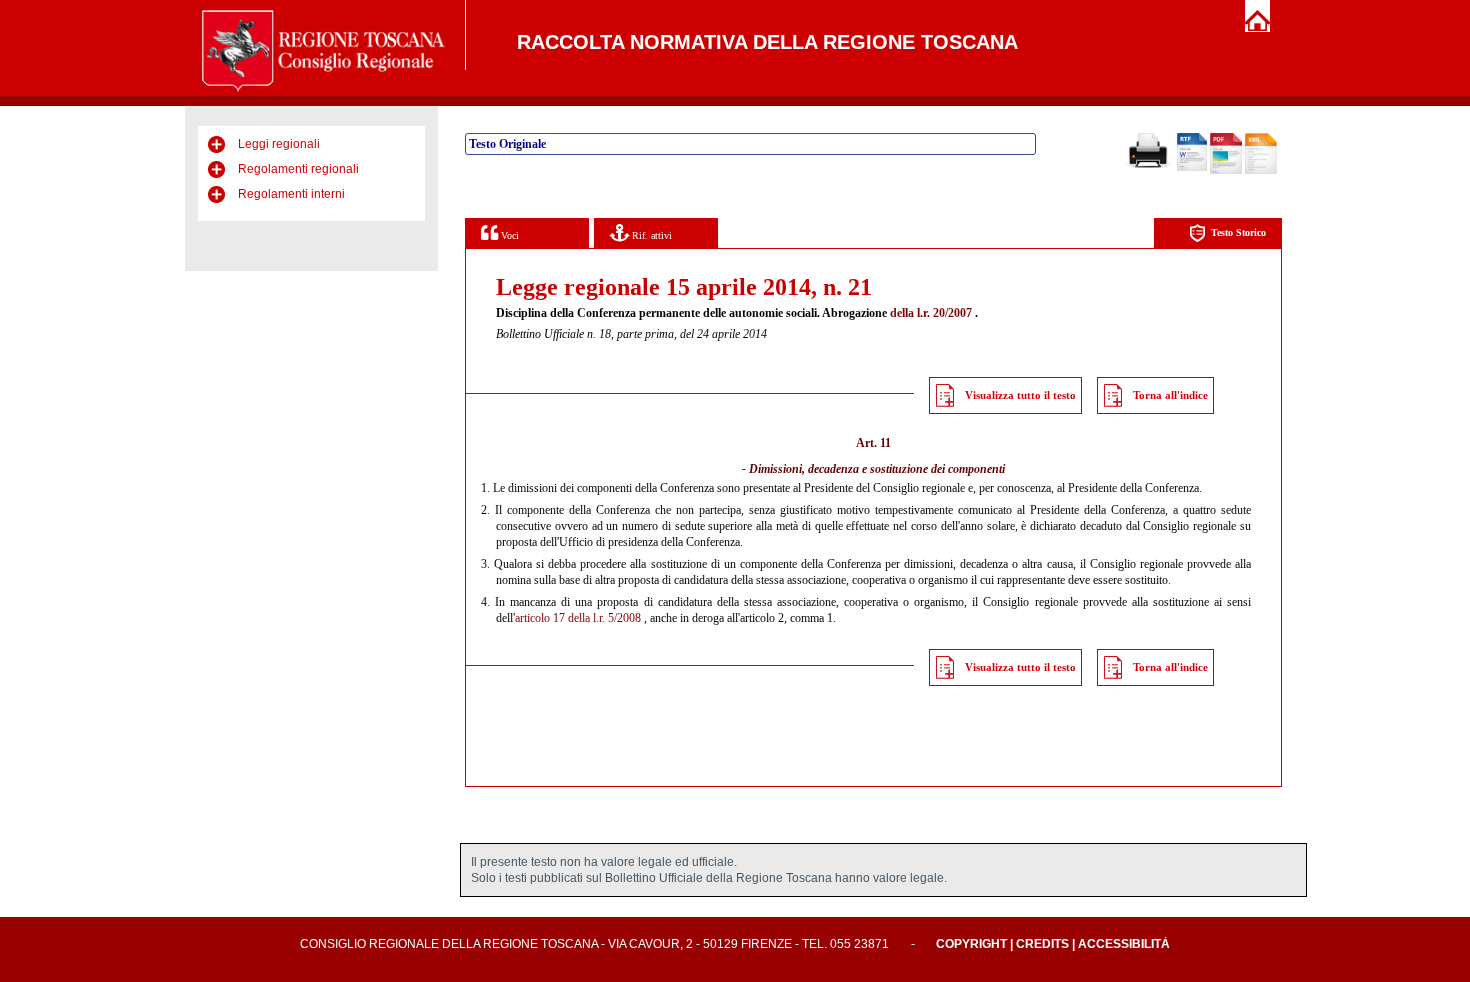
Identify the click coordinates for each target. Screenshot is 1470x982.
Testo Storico (1238, 232)
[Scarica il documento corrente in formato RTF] (1192, 167)
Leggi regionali (279, 144)
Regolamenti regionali (298, 169)
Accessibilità (1124, 944)
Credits (1042, 944)
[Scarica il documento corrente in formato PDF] (1226, 170)
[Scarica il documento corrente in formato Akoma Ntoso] (1261, 170)
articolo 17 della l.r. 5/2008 (578, 618)
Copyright (971, 944)
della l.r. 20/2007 (931, 313)
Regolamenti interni (291, 194)
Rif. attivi (650, 235)
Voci (508, 235)
